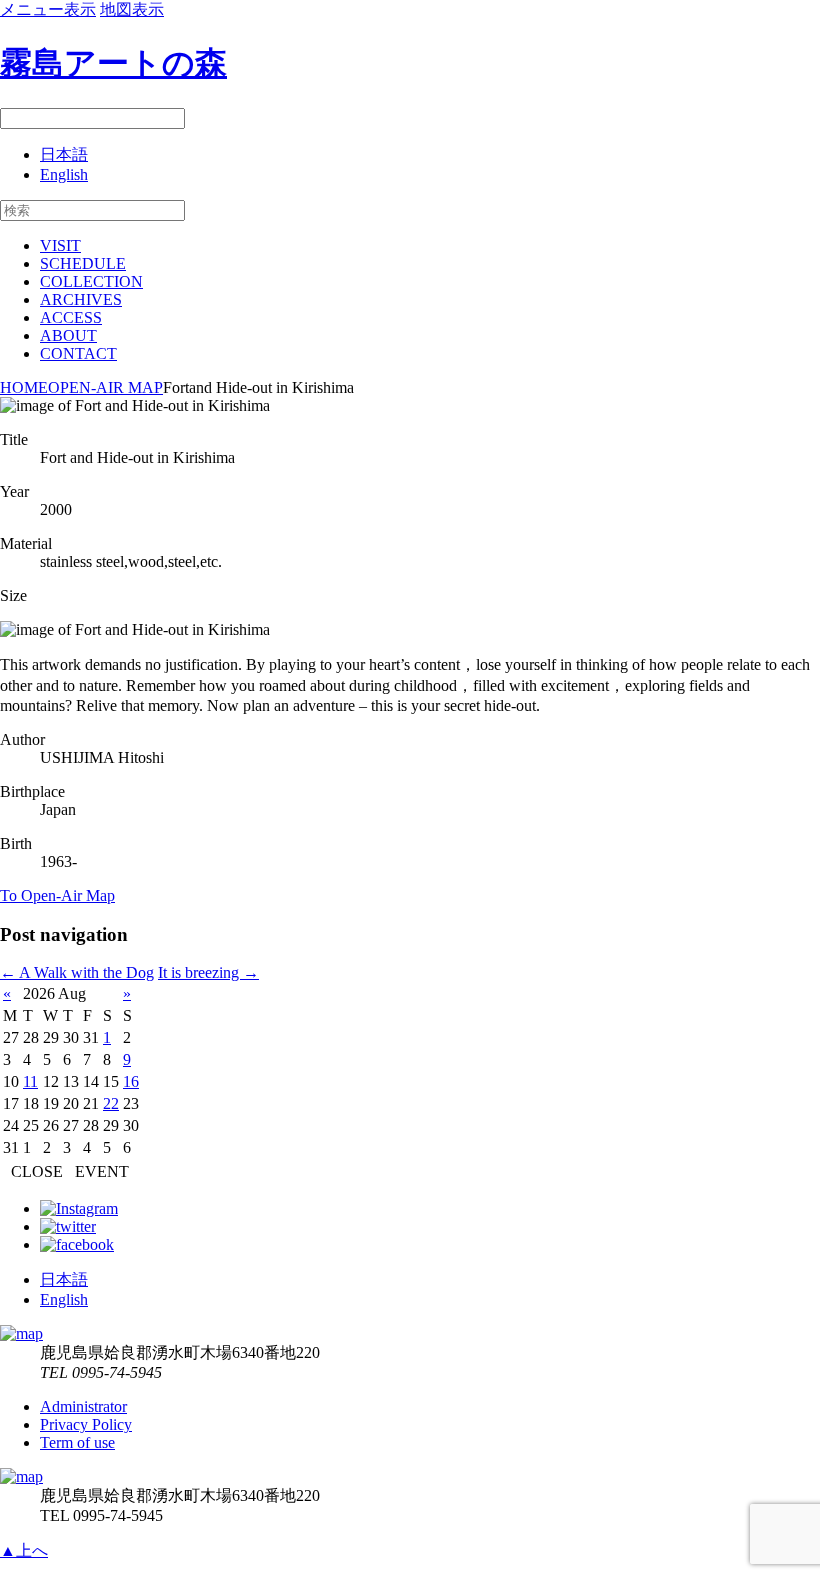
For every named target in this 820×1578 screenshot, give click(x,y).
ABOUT (68, 335)
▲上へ (24, 1550)
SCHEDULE (83, 263)
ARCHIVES (81, 299)
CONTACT (78, 353)
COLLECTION (91, 281)
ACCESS (71, 317)
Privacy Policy (86, 1424)
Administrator (83, 1406)
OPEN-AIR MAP (105, 387)
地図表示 (132, 9)
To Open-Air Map (57, 895)
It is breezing (208, 972)
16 (131, 1081)
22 (111, 1103)
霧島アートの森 (113, 63)
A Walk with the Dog (77, 972)
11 (30, 1081)
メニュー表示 (48, 9)
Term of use (77, 1442)
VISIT (60, 245)
